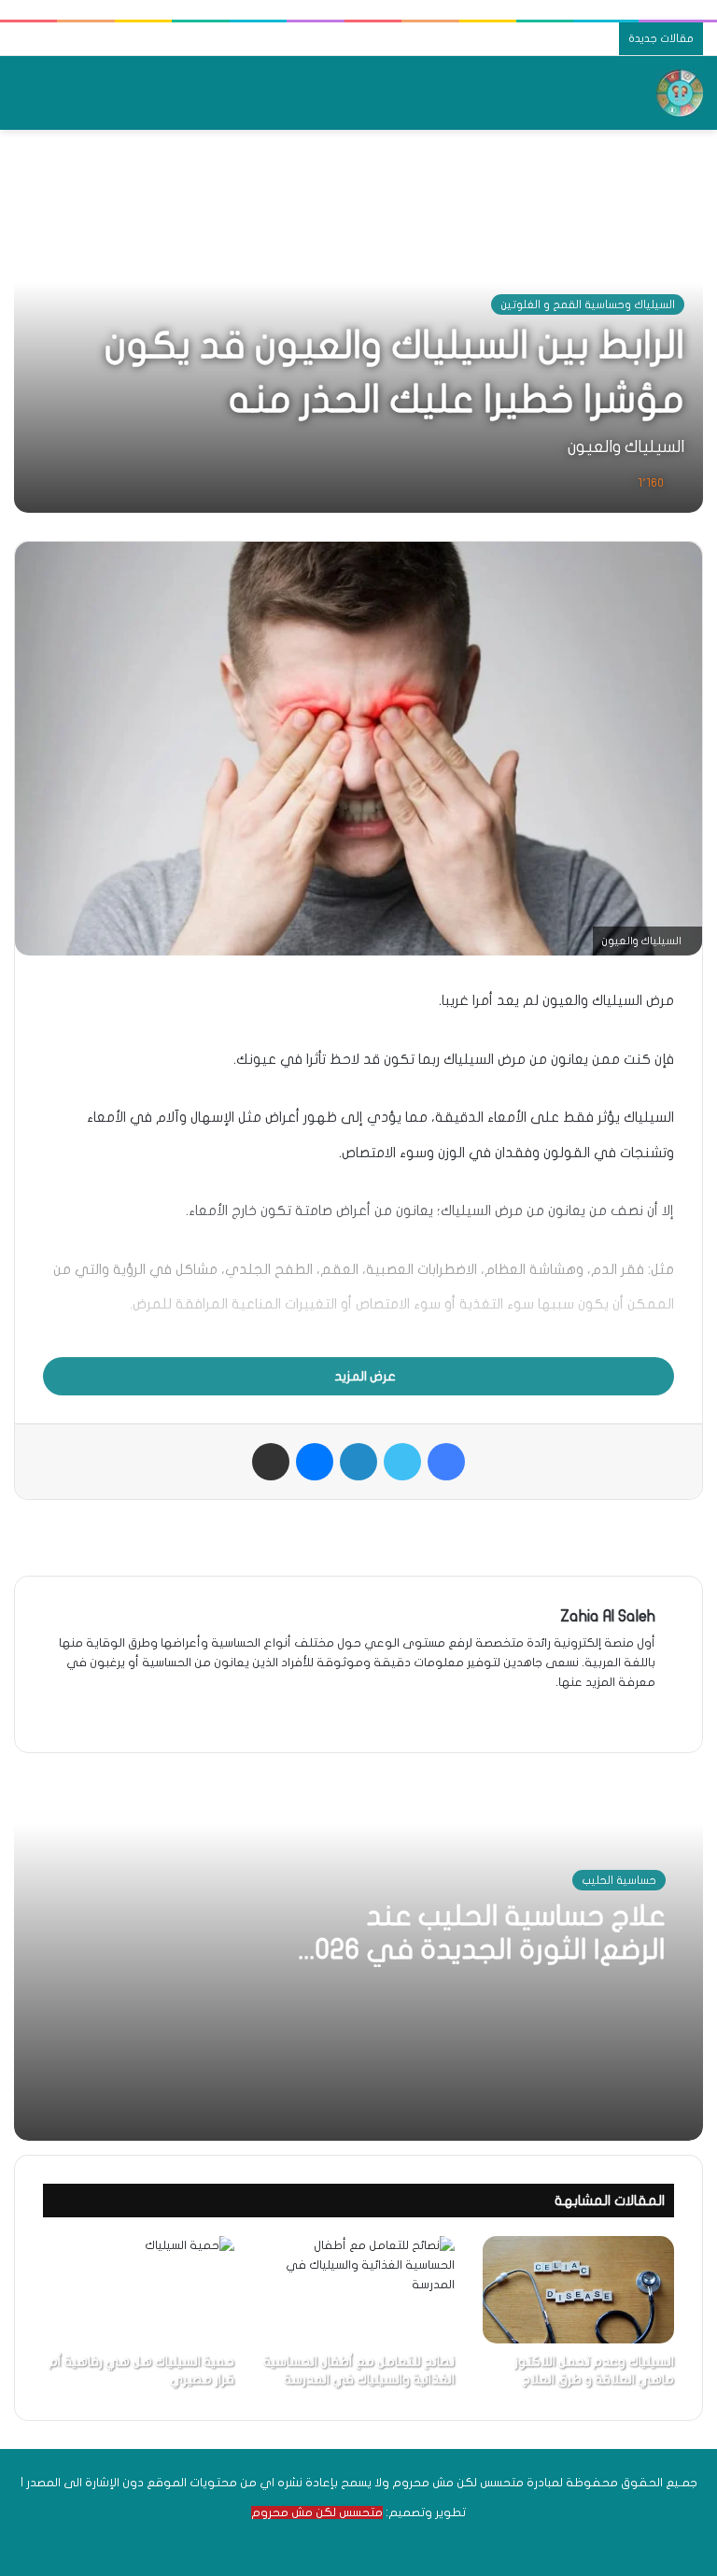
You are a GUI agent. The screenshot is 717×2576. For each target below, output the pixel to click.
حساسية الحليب (619, 1880)
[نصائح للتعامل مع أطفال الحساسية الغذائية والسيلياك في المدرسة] (358, 2290)
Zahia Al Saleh (608, 1616)
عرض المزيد (364, 1376)
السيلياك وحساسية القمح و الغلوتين (588, 304)
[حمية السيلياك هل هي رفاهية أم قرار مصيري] (139, 2290)
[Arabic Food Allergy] (680, 93)
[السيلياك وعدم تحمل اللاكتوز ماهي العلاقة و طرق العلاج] (578, 2290)
